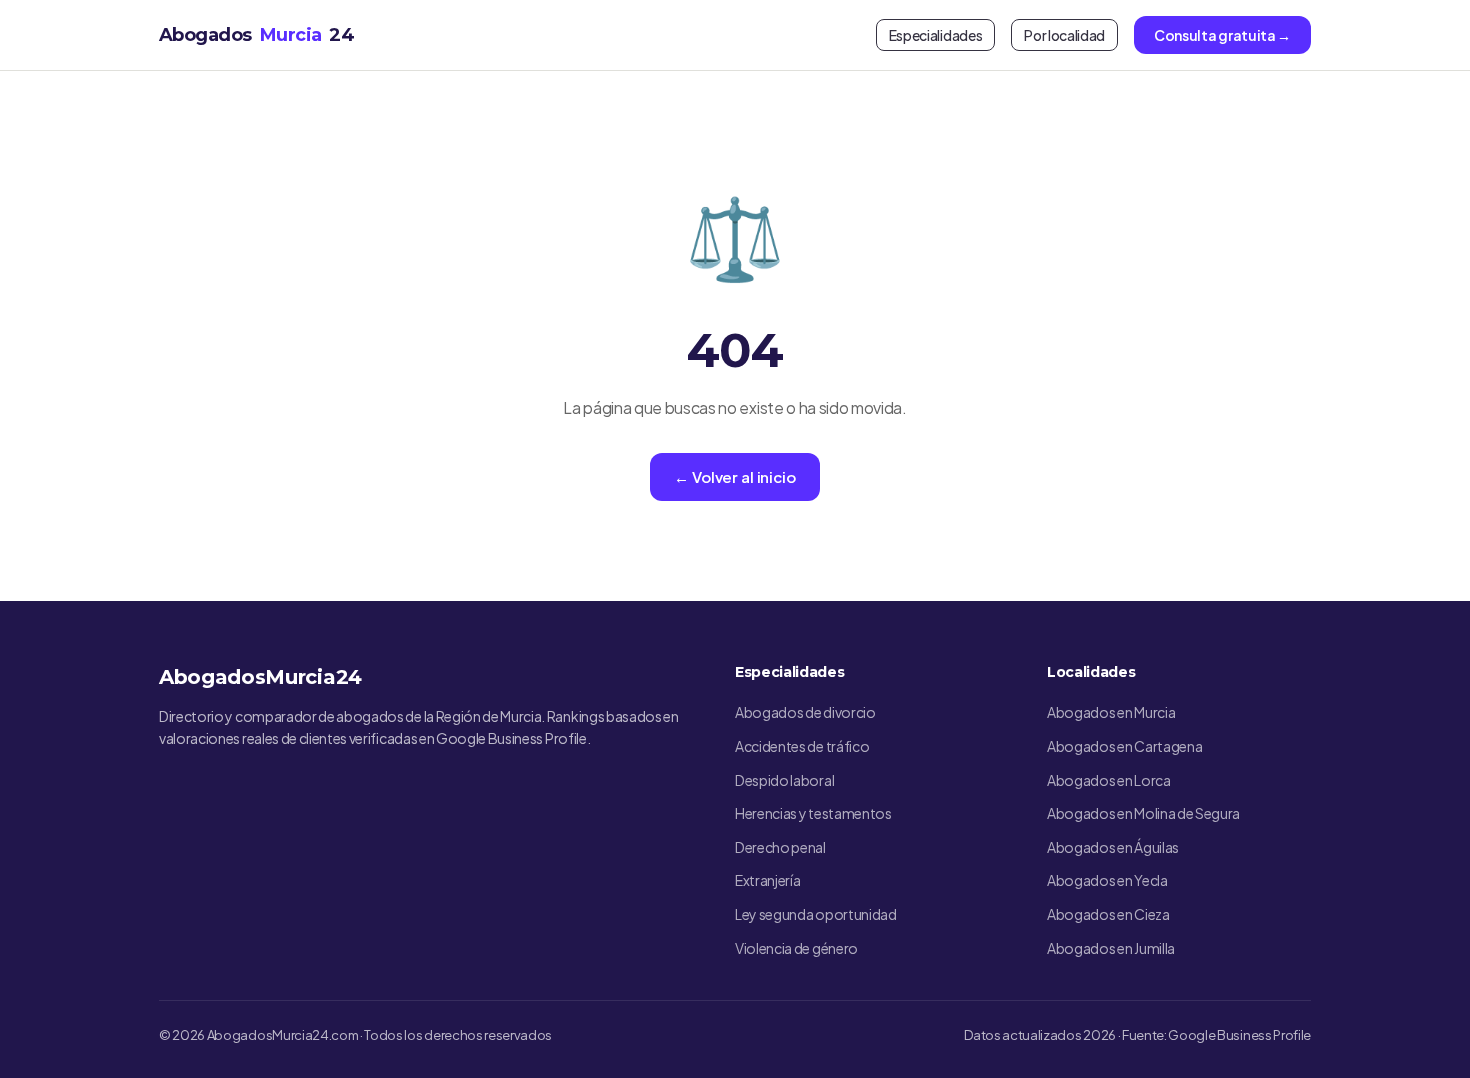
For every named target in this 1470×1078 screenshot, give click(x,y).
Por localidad (1064, 35)
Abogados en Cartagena (1124, 746)
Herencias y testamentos (813, 813)
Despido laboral (784, 780)
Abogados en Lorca (1109, 780)
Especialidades (936, 35)
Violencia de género (796, 948)
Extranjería (767, 880)
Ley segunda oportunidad (816, 914)
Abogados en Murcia (1111, 712)
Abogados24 (256, 35)
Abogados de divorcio (805, 712)
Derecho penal (780, 847)
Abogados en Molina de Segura (1143, 813)
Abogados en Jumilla (1111, 948)
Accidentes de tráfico (802, 746)
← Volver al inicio (734, 476)
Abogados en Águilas (1113, 847)
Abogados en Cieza (1108, 914)
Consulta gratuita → (1222, 35)
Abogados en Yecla (1107, 880)
